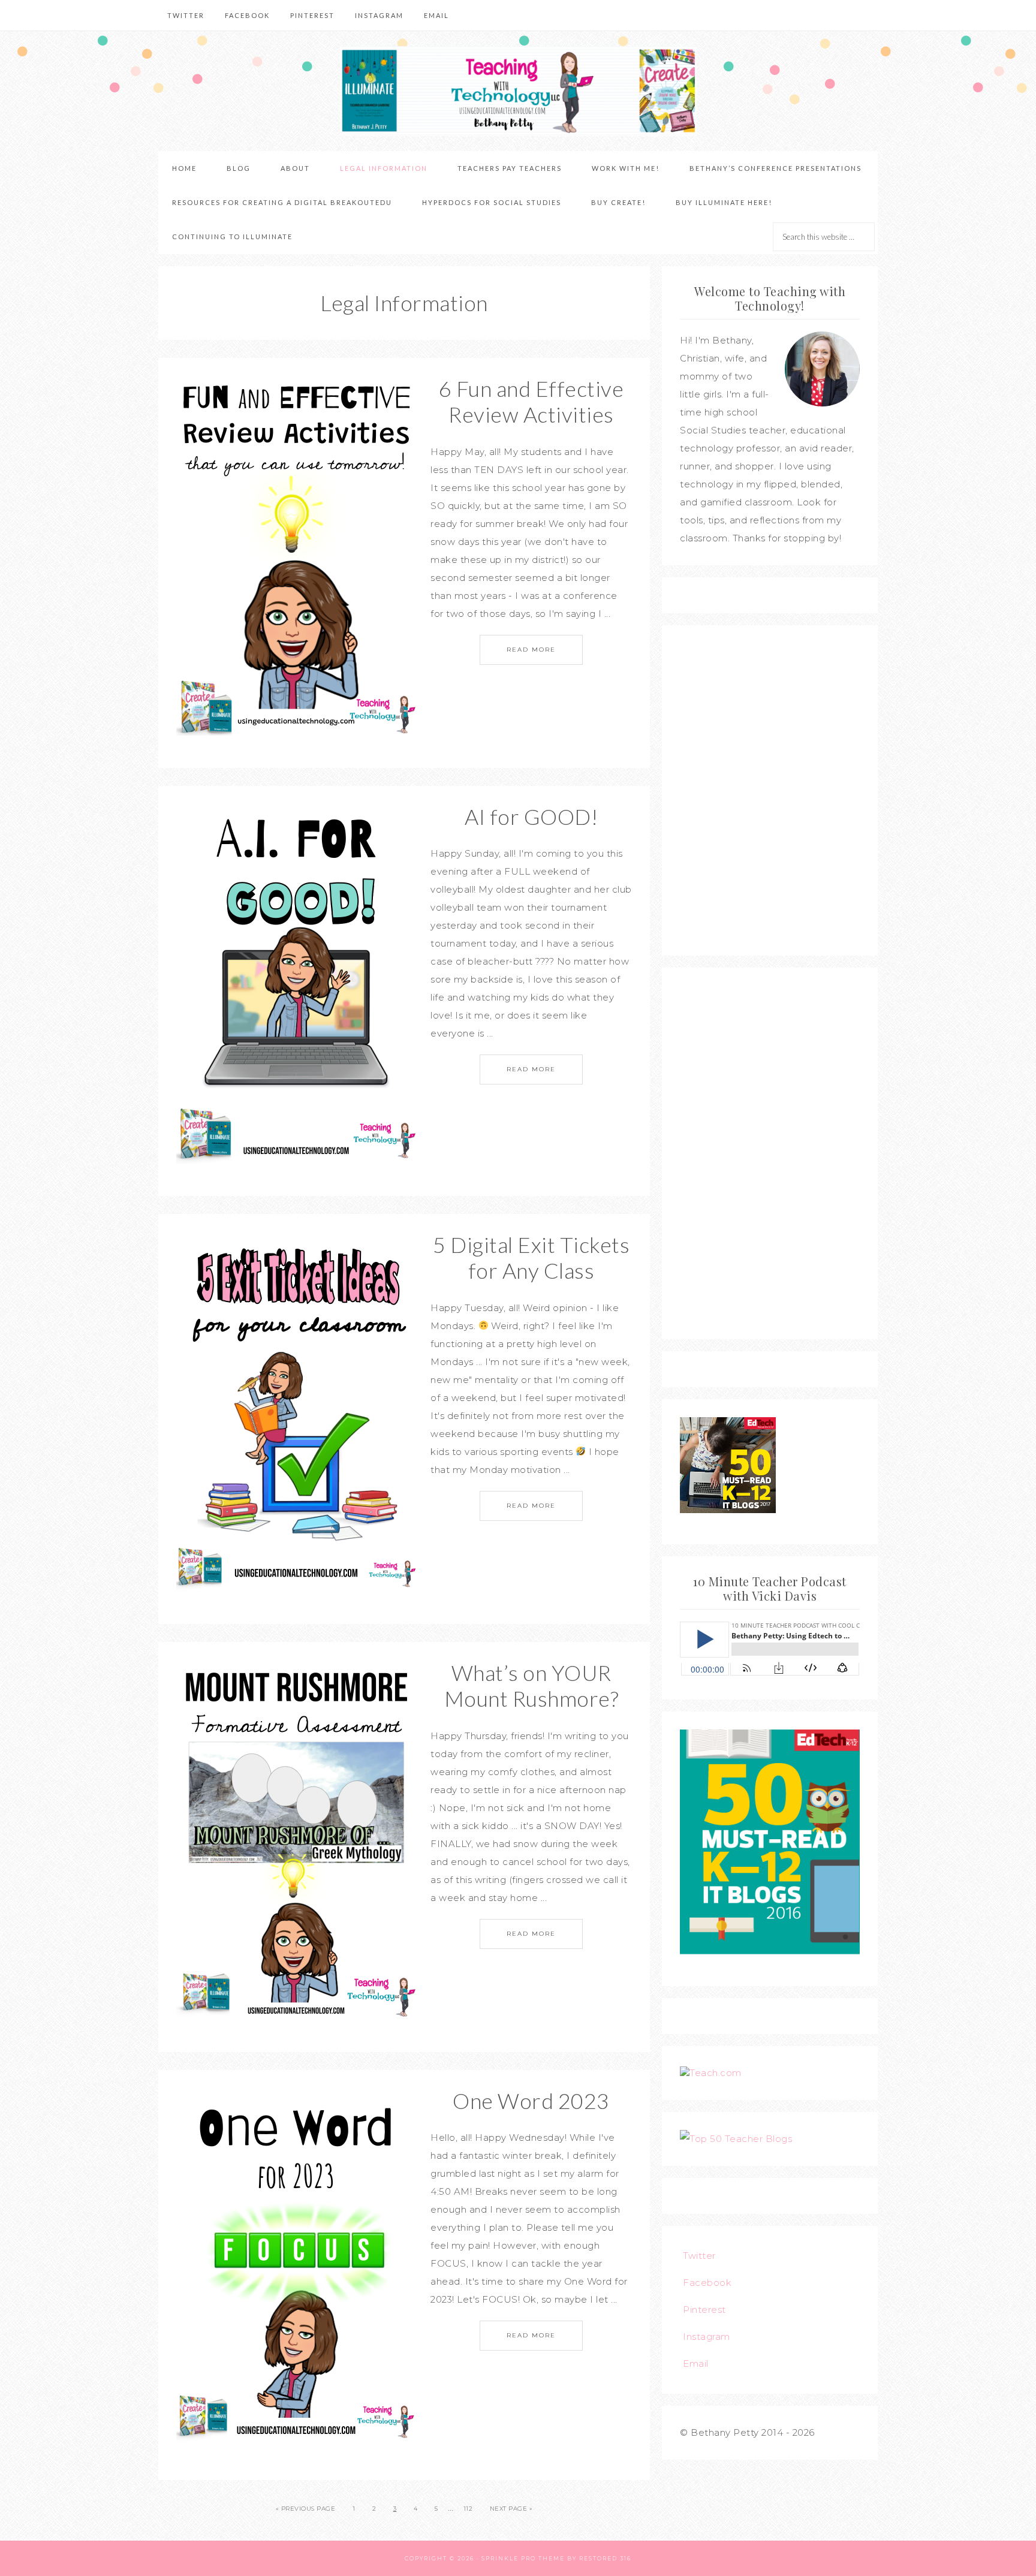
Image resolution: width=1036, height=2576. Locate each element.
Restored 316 (605, 2558)
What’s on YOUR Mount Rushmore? (531, 1685)
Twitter (699, 2256)
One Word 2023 (531, 2101)
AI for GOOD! (531, 817)
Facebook (707, 2283)
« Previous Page (306, 2509)
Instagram (707, 2337)
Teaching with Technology (518, 91)
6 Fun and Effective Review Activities (531, 401)
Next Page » (511, 2509)
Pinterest (704, 2310)
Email (696, 2363)
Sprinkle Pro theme (523, 2558)
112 (468, 2509)
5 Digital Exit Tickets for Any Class (531, 1257)
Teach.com (716, 2073)
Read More (531, 650)
